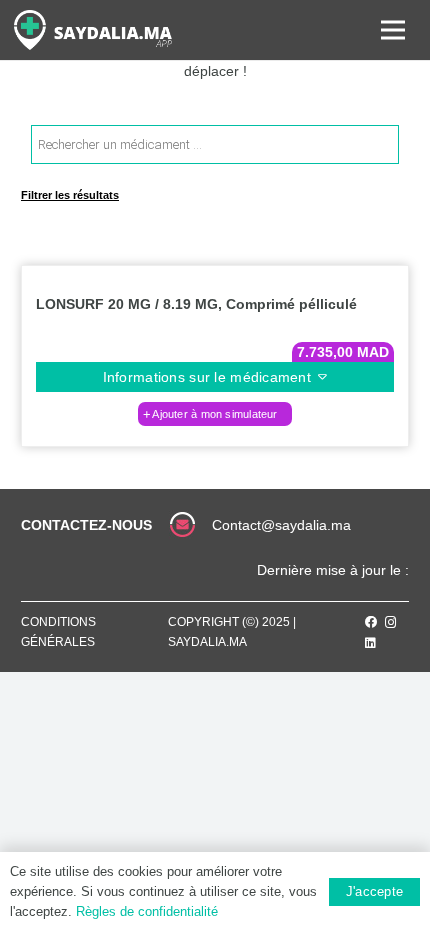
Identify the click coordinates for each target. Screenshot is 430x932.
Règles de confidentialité (147, 911)
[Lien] (93, 30)
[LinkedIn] (370, 643)
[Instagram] (391, 622)
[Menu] (393, 30)
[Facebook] (371, 622)
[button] (215, 414)
